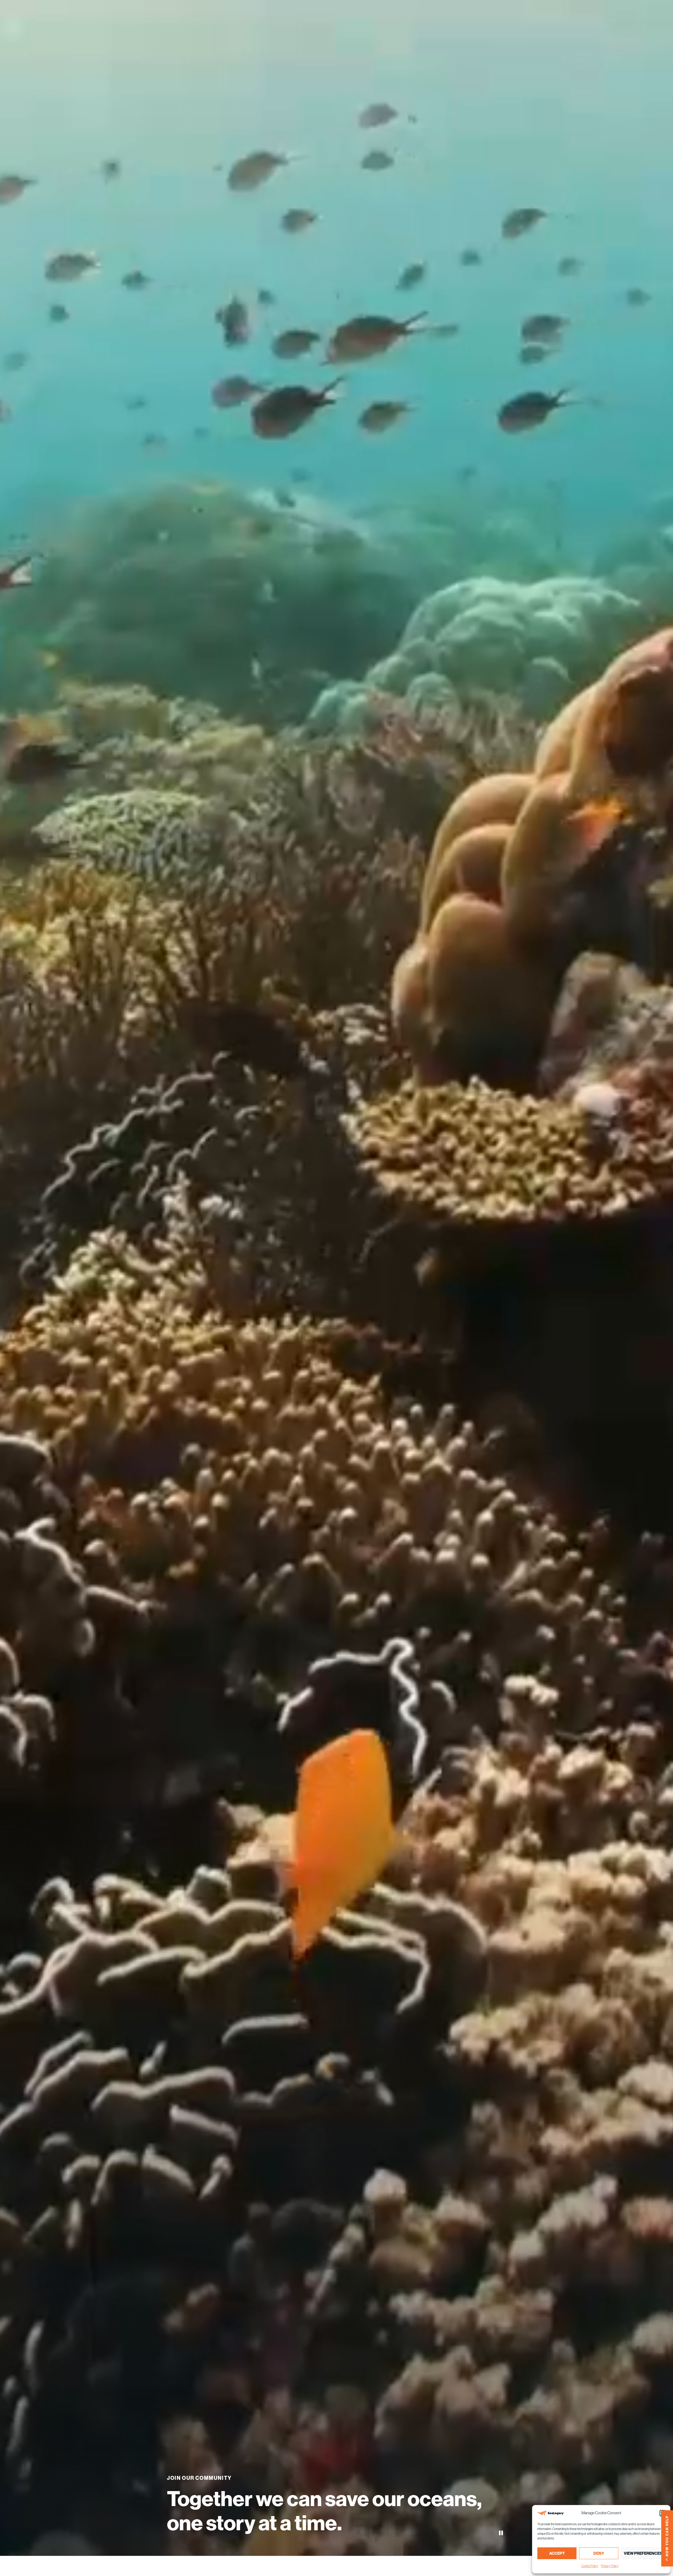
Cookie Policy (590, 2566)
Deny (599, 2553)
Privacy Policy (610, 2566)
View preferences (643, 2553)
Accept (557, 2553)
